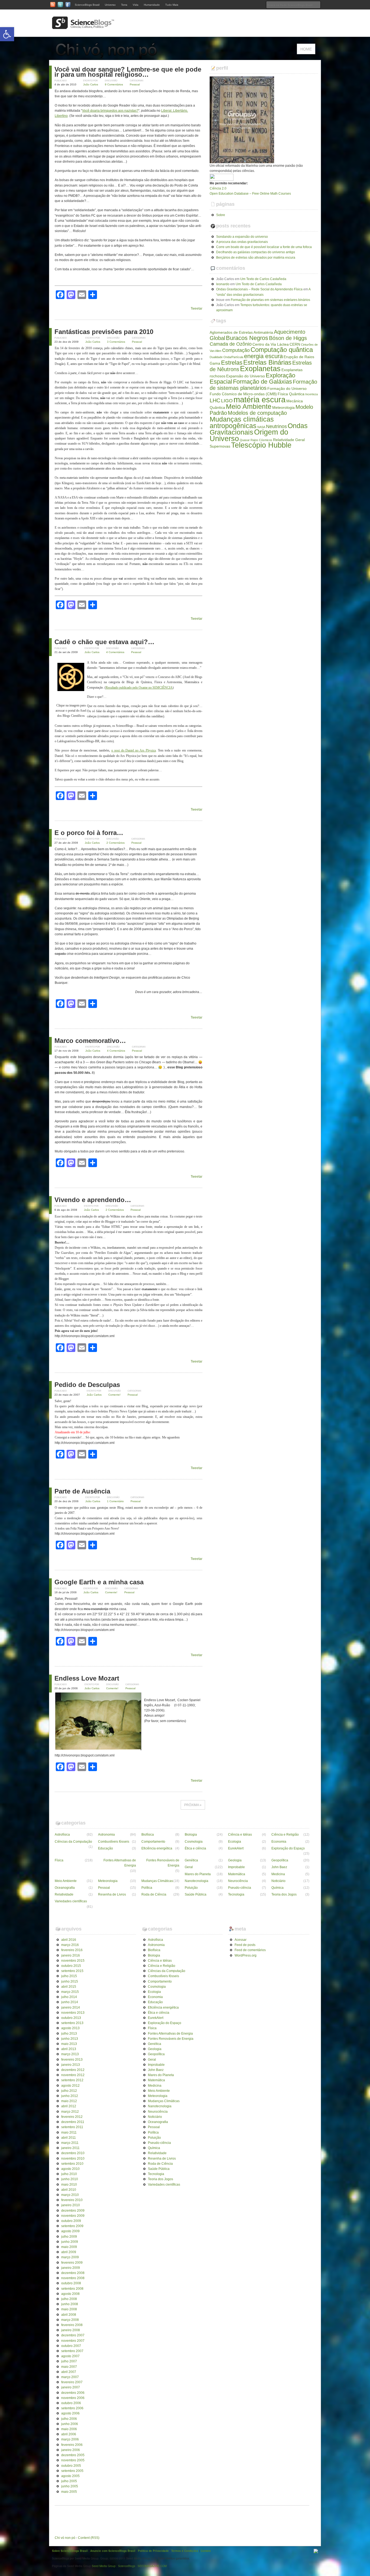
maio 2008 (69, 2309)
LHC (215, 400)
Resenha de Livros (112, 1894)
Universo (110, 5)
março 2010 (70, 2195)
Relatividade (64, 1894)
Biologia (191, 1835)
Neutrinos (276, 426)
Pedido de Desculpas (87, 1385)
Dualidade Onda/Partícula (226, 357)
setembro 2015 (72, 1971)
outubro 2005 (71, 2466)
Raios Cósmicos (261, 440)
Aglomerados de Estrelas (231, 332)
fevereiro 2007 (72, 2382)
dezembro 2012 (73, 2070)
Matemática (237, 1874)
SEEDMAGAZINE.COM (152, 2566)
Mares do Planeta (198, 1874)
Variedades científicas (71, 1901)
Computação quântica (282, 350)
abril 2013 (69, 2049)
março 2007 (70, 2377)
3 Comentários (116, 342)
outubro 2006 (71, 2403)
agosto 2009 (70, 2231)
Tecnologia (236, 1894)
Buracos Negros (247, 338)
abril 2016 (69, 1940)
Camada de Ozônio (231, 344)
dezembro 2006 (73, 2393)
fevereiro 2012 (72, 2117)
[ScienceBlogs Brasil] (83, 27)
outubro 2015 (71, 1966)
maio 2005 (69, 2492)
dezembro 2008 (73, 2273)
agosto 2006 (70, 2413)
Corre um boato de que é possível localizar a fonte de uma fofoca (264, 247)
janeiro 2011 (70, 2148)
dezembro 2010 (73, 2153)
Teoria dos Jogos (284, 1894)
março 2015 (70, 1992)
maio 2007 (69, 2367)
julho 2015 (69, 1976)
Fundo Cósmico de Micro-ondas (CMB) (243, 394)
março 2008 (70, 2320)
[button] (7, 34)
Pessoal (135, 84)
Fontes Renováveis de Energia (163, 1863)
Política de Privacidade (153, 2551)
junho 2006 (70, 2424)
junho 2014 (70, 2002)
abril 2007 (69, 2372)
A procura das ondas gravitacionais (242, 242)
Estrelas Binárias (267, 362)
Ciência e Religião (285, 1835)
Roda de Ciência (154, 1894)
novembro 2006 (73, 2398)
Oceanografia (65, 1888)
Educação (106, 1848)
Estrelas (232, 363)
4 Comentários (115, 652)
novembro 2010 (73, 2159)
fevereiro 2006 (72, 2445)
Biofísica (148, 1835)
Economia (279, 1842)
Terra (124, 5)
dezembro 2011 (73, 2122)
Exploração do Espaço (288, 1848)
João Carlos (91, 84)
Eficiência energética (157, 1848)
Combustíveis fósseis (114, 1842)
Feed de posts (245, 1945)
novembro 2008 (73, 2278)
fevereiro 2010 (72, 2200)
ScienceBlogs (127, 2566)
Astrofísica (62, 1835)
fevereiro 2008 (72, 2325)
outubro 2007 (71, 2346)
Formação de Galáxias (262, 382)
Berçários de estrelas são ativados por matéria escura (256, 258)
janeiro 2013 (71, 2065)
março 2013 (70, 2054)
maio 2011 (69, 2132)
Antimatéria (263, 332)
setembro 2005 (72, 2471)
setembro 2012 (72, 2080)
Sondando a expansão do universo (242, 237)
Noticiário (278, 1881)
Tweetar (197, 309)
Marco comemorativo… (90, 1041)
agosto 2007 (70, 2356)
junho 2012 (70, 2096)
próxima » (193, 1805)
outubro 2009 (71, 2221)
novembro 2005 (73, 2460)
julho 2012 (69, 2091)
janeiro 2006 (71, 2450)
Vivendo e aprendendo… (93, 1200)
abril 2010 (69, 2190)
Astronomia (106, 1835)
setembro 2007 (72, 2351)
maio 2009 (69, 2247)
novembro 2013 (73, 2013)
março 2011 (70, 2143)
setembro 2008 (72, 2289)
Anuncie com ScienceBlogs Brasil (113, 2551)
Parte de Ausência (82, 1491)
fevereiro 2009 (72, 2263)
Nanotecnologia (197, 1881)
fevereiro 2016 (72, 1950)
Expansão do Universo (246, 376)
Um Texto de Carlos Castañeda (263, 279)
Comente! (114, 1395)
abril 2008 (69, 2315)
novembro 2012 (73, 2075)
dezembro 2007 (73, 2335)
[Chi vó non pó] (109, 57)
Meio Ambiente (249, 406)
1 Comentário (115, 1501)
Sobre (221, 215)
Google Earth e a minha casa (99, 1582)
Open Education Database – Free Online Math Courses (250, 194)
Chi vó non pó (65, 2538)
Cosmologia (194, 1842)
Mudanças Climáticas (157, 1881)
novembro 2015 (73, 1961)
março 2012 (70, 2112)
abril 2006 (69, 2434)
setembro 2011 (72, 2127)
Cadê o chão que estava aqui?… (104, 642)
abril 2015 (69, 1987)
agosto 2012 (70, 2086)
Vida (136, 5)
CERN (295, 344)
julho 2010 (69, 2174)
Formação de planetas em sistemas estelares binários (270, 300)
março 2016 (70, 1945)
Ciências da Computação (73, 1842)
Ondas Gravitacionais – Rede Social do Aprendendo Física (259, 289)
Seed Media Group (104, 2566)
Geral (189, 1867)
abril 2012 (69, 2106)
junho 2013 (70, 2039)
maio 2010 (69, 2185)
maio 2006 (69, 2429)
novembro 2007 (73, 2341)
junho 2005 (70, 2486)
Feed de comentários (250, 1950)
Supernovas (220, 446)
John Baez (279, 1867)
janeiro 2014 (71, 2008)
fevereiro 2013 (72, 2060)
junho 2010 (70, 2179)
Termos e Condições (185, 2551)
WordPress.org (246, 1955)
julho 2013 (69, 2034)
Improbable (236, 1867)
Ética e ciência (195, 1848)
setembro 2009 (72, 2226)
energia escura (263, 356)
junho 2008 (70, 2304)
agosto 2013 (70, 2028)
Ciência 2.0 (218, 188)
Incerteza (311, 394)
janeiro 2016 (71, 1955)
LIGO (227, 401)
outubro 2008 (71, 2283)
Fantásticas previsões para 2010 (104, 332)
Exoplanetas (260, 369)
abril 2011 (69, 2138)
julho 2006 (69, 2419)
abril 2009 (69, 2252)
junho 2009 (70, 2242)
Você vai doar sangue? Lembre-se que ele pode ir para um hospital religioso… (128, 72)
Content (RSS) (89, 2538)
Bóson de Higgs (288, 338)
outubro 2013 (71, 2018)
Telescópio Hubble (261, 445)
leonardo (223, 284)
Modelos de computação (257, 413)
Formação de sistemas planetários (263, 385)
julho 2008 (69, 2299)
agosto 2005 (70, 2476)
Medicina (278, 1874)
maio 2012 (69, 2101)
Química (277, 1888)
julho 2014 (69, 1997)
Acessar (241, 1940)
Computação (236, 350)
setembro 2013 (72, 2023)
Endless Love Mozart (87, 1678)
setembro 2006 (72, 2408)
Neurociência (238, 1881)
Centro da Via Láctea (271, 344)
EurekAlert (236, 1848)
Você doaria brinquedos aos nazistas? (110, 111)
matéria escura (259, 399)
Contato (206, 2551)
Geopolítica (280, 1860)
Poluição (191, 1888)
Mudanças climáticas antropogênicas (242, 422)
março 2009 (70, 2257)
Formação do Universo (287, 388)
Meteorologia (283, 407)
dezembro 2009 (73, 2211)
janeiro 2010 (71, 2205)
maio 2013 (69, 2044)
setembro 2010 (72, 2164)
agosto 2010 (70, 2169)
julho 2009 (69, 2237)
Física (59, 1860)
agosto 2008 (70, 2294)
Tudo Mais (172, 5)
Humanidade (152, 5)
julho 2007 (69, 2361)
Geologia (235, 1860)
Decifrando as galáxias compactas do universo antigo (256, 252)
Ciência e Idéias (240, 1835)
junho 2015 (70, 1981)
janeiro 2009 (71, 2268)
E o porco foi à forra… (89, 833)
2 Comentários (116, 843)
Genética (191, 1860)
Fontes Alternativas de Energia (120, 1863)
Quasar (245, 440)
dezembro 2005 (73, 2455)
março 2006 (70, 2439)
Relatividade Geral (289, 440)
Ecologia (235, 1842)
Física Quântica (291, 394)
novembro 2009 (73, 2216)
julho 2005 (69, 2481)
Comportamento (153, 1842)
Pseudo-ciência (240, 1888)
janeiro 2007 (71, 2387)
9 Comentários (114, 84)
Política (147, 1888)
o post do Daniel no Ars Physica (134, 750)
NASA (261, 427)
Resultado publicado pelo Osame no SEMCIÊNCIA (139, 688)
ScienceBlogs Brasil (87, 5)
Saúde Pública (196, 1894)
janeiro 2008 (71, 2330)
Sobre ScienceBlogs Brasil (70, 2551)
